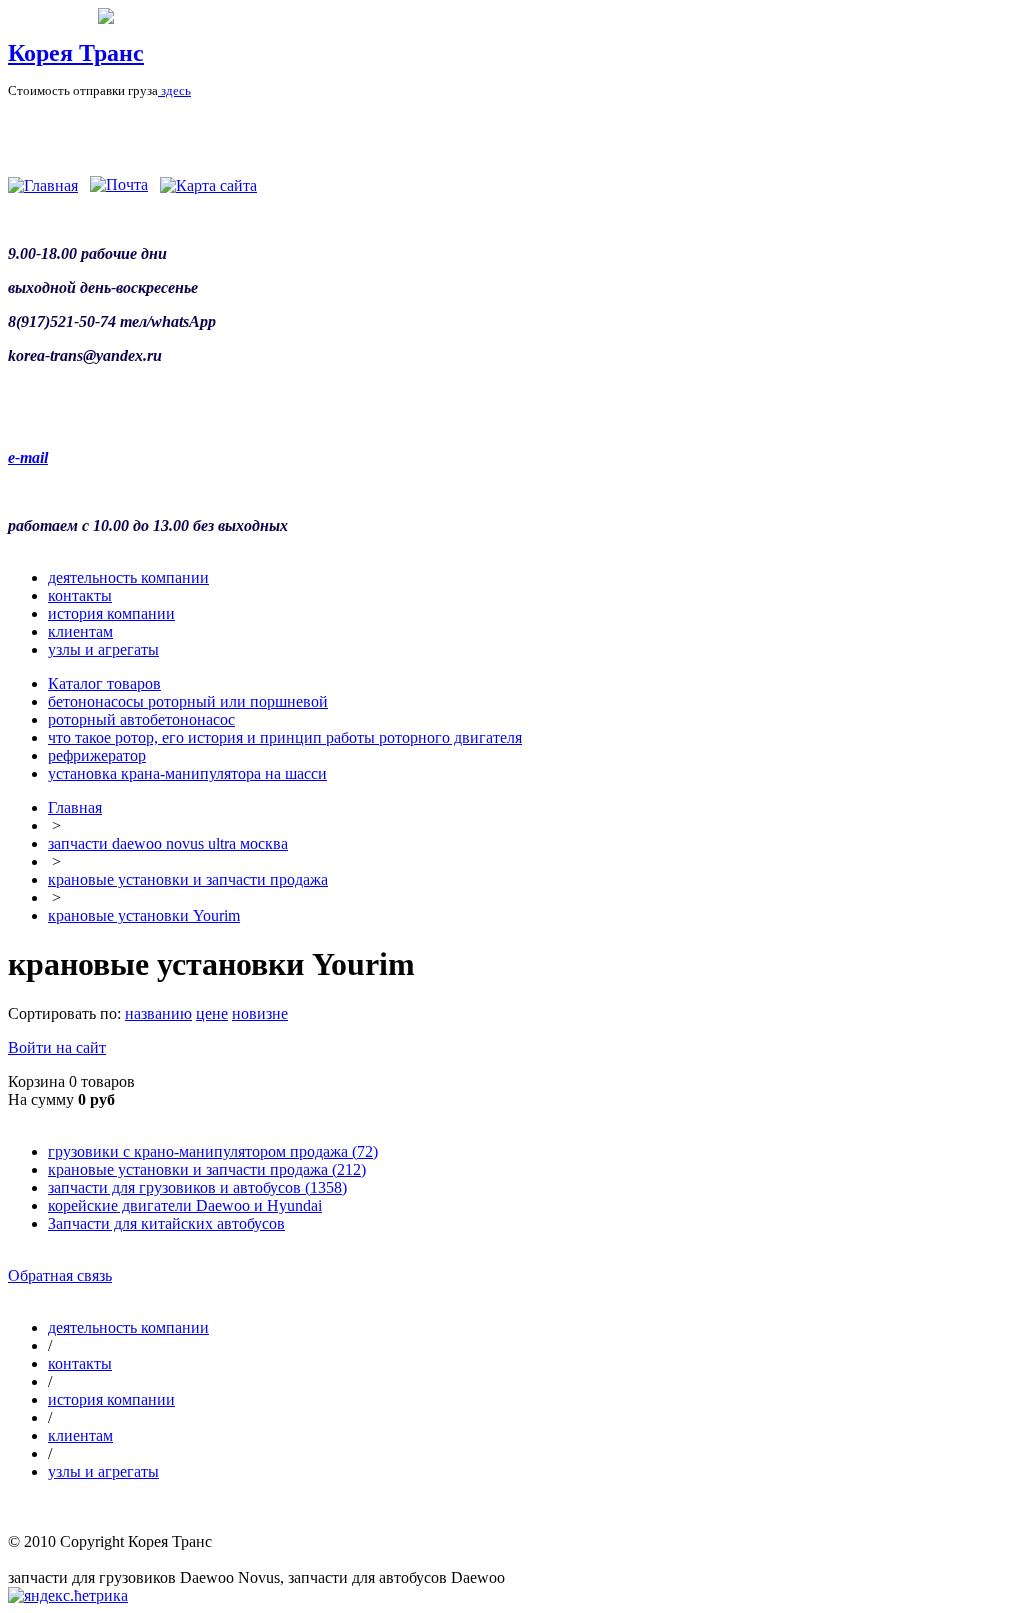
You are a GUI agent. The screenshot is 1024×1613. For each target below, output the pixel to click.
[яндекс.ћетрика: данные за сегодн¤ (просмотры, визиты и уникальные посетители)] (68, 1596)
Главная (75, 807)
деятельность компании (128, 577)
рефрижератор (97, 755)
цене (212, 1013)
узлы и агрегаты (103, 649)
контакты (80, 595)
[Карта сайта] (208, 185)
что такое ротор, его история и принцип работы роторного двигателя (285, 737)
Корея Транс (76, 53)
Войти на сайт (57, 1047)
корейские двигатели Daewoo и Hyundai (185, 1205)
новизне (260, 1013)
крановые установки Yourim (144, 915)
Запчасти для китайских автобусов (166, 1223)
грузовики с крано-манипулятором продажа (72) (213, 1151)
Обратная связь (60, 1275)
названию (158, 1013)
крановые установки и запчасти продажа (188, 879)
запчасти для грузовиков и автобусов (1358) (197, 1187)
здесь (174, 90)
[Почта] (119, 185)
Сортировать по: (64, 1013)
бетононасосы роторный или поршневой (188, 701)
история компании (111, 613)
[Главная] (43, 185)
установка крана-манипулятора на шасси (187, 773)
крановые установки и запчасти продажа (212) (207, 1169)
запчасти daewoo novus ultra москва (168, 843)
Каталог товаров (104, 683)
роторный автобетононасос (141, 719)
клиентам (80, 631)
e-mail (28, 457)
